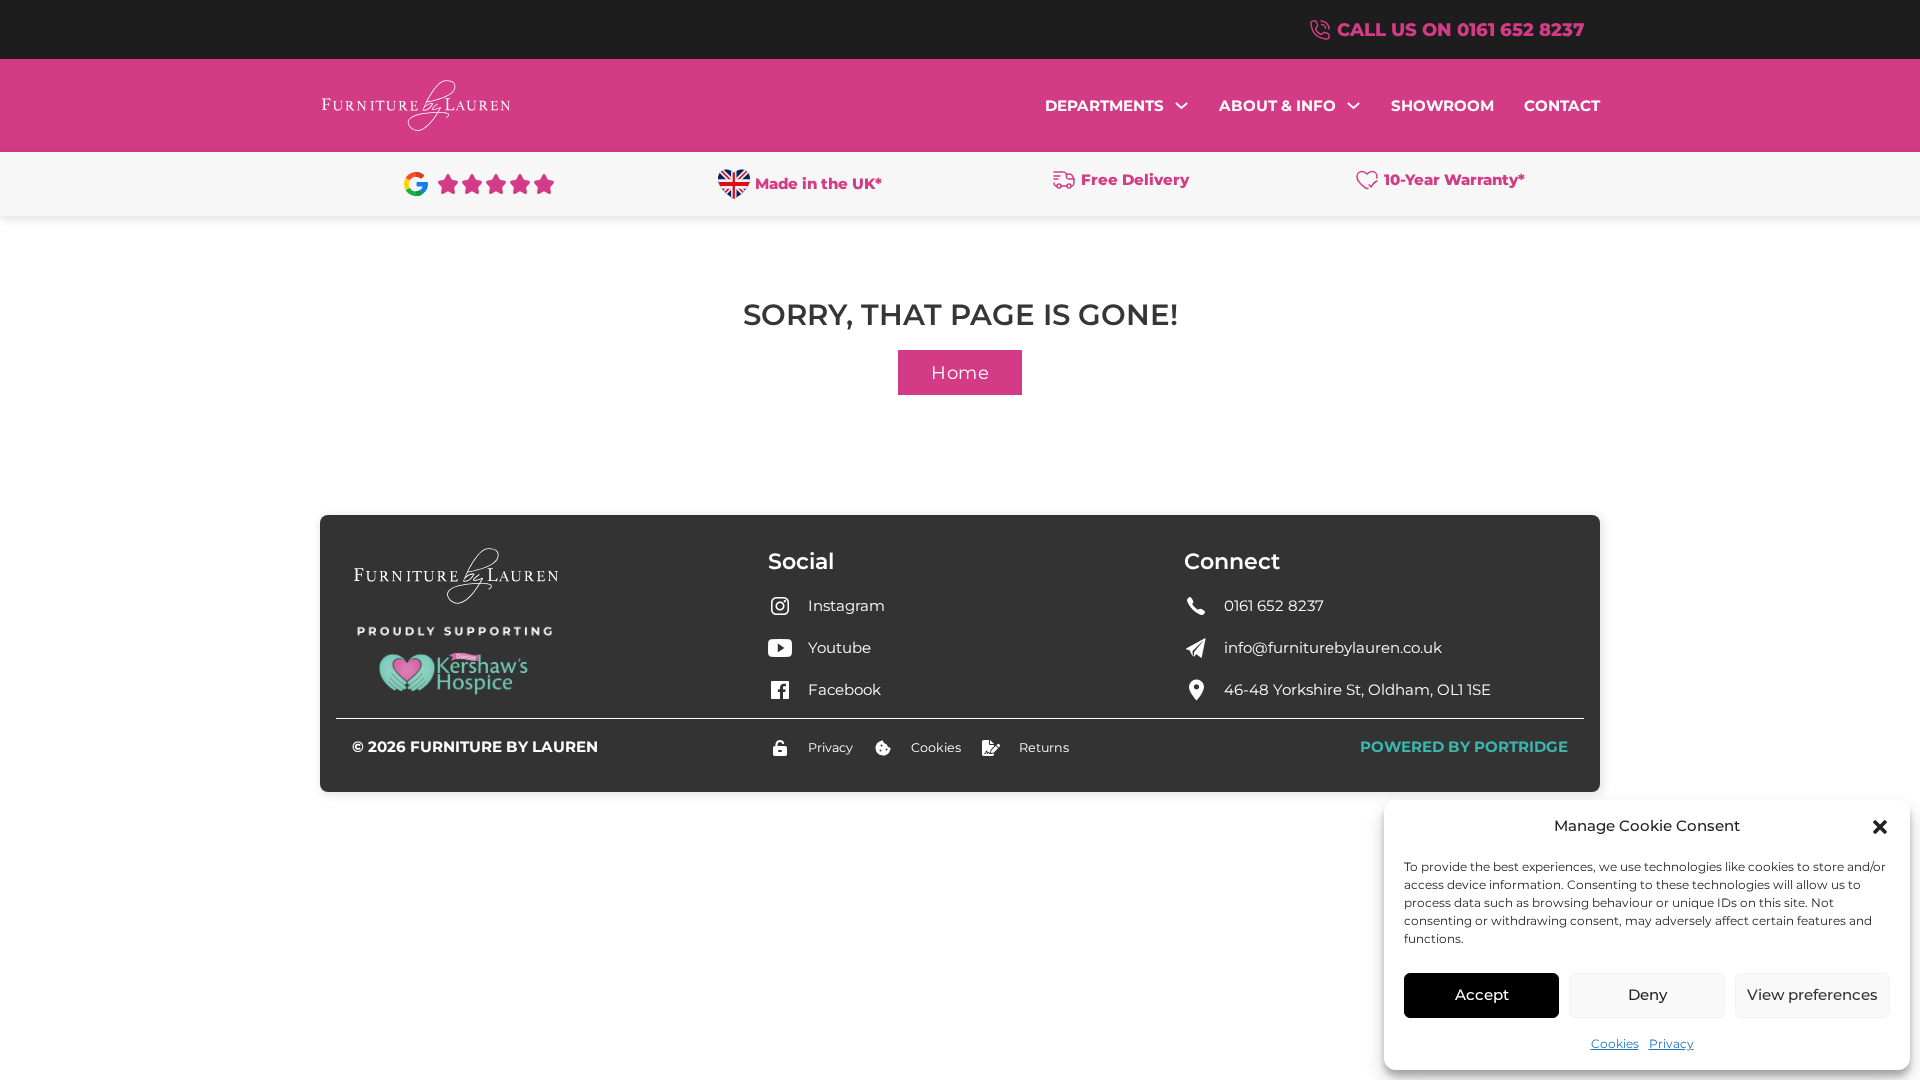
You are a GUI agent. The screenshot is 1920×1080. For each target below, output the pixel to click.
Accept (1482, 994)
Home (960, 372)
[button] (1880, 827)
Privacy (1671, 1043)
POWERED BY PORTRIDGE (1464, 746)
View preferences (1812, 994)
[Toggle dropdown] (1181, 105)
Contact (1562, 105)
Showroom (1442, 105)
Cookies (1615, 1043)
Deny (1647, 994)
